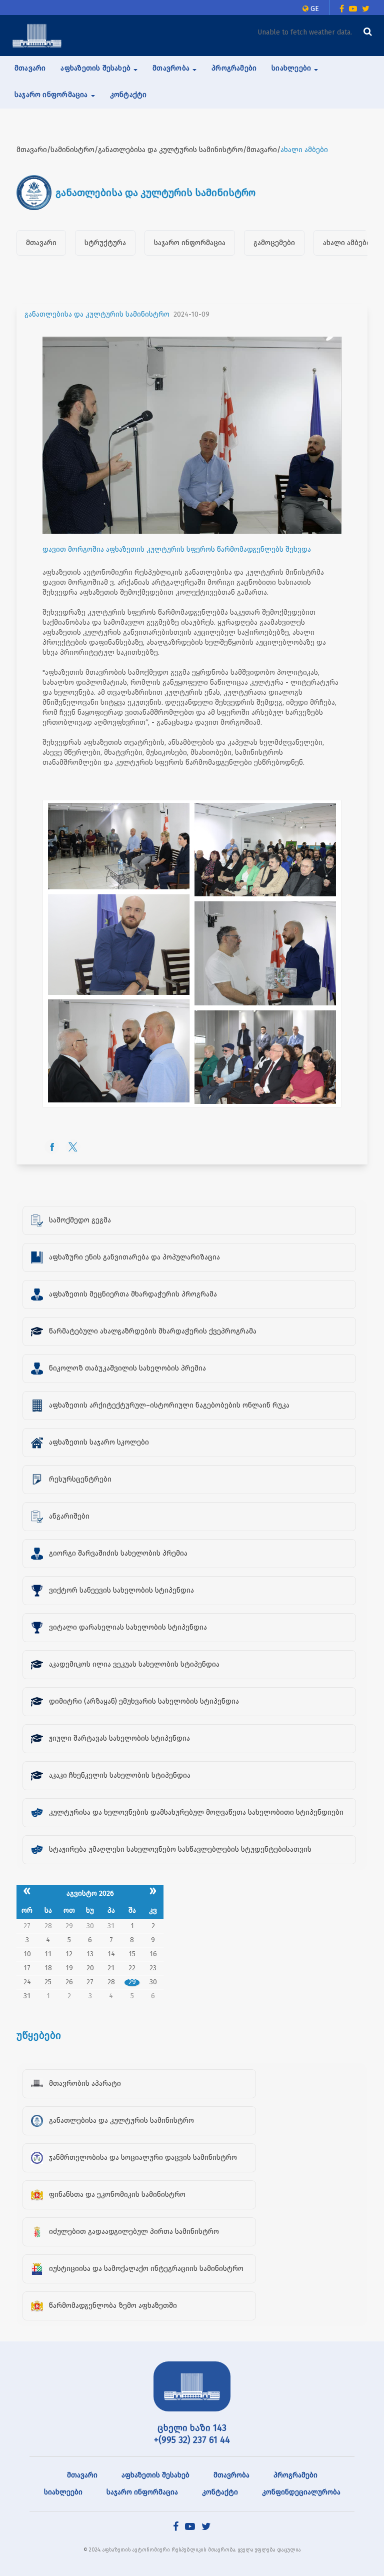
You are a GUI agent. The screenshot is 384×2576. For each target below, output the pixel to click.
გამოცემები (274, 243)
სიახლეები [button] (292, 68)
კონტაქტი (128, 95)
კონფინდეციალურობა (301, 2492)
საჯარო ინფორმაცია (190, 243)
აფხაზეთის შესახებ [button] (96, 68)
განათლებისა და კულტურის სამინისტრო (97, 314)
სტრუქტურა (105, 243)
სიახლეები (63, 2492)
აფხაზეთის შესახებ (155, 2475)
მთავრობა (231, 2475)
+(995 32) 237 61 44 (192, 2440)
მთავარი (30, 68)
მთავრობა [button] (172, 68)
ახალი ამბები (347, 243)
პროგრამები (234, 68)
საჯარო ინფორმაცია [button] (52, 95)
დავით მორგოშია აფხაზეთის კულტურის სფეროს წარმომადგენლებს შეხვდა (177, 549)
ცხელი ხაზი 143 (192, 2428)
